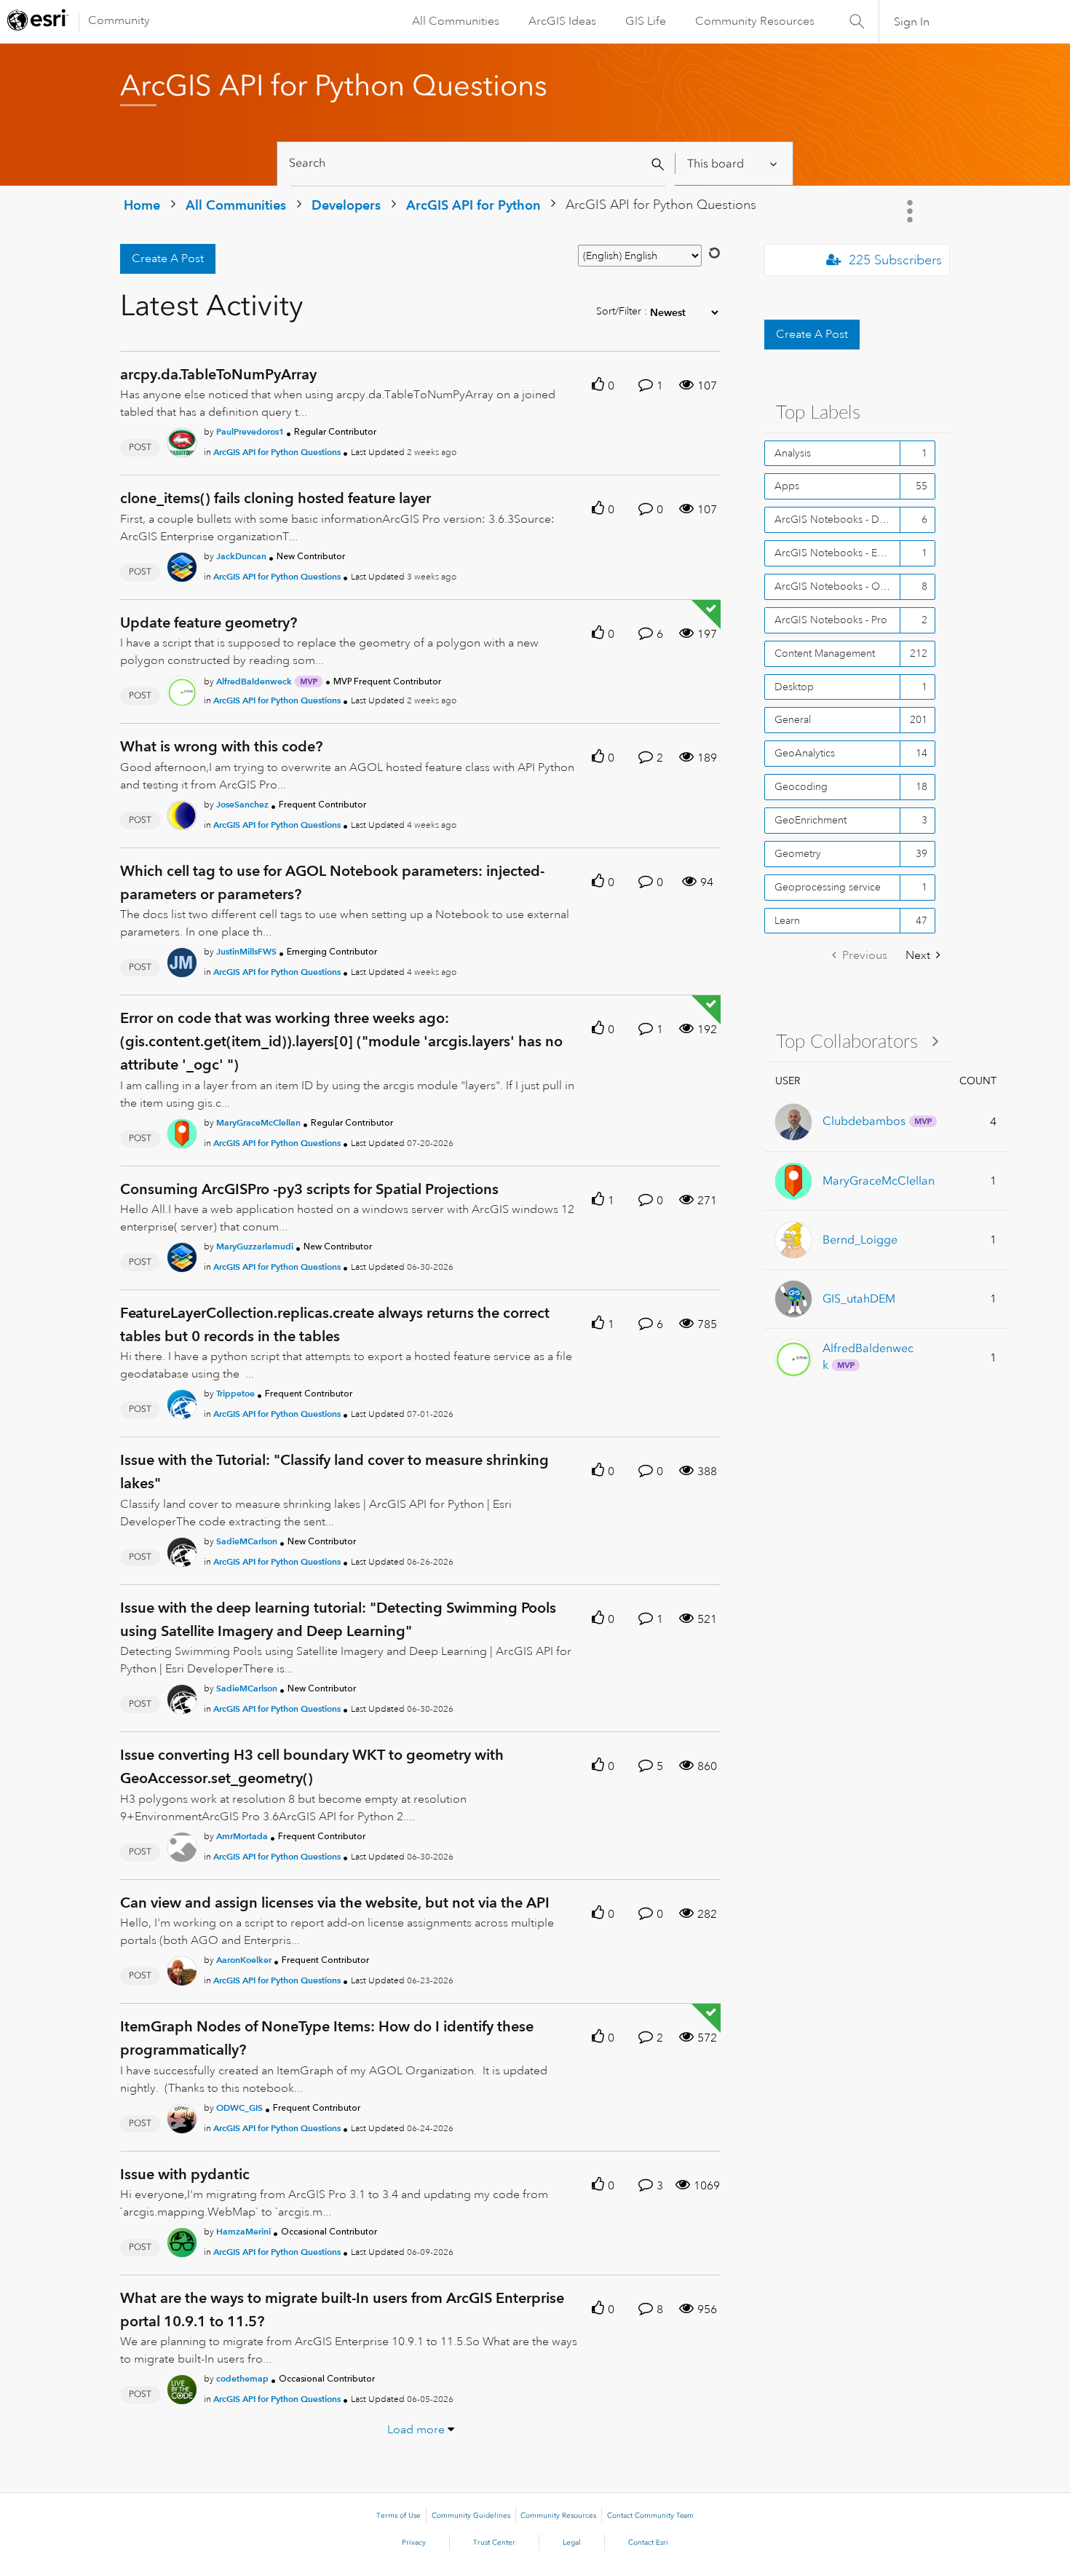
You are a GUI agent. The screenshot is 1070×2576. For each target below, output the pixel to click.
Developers (346, 205)
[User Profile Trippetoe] (182, 1402)
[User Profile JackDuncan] (182, 564)
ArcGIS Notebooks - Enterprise (837, 553)
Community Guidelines (471, 2516)
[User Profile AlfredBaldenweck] (182, 689)
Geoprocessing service (828, 887)
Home (142, 205)
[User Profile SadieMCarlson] (182, 1549)
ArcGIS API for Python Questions (277, 452)
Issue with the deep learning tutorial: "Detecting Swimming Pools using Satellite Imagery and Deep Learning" (338, 1619)
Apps (787, 486)
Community (119, 20)
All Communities (456, 21)
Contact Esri (648, 2543)
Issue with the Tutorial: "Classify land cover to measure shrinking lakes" (334, 1471)
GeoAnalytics (805, 753)
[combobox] (478, 163)
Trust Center (494, 2543)
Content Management (825, 653)
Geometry (798, 853)
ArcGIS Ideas (562, 21)
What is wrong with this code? (221, 746)
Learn (787, 920)
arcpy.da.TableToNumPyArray (218, 374)
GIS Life (646, 21)
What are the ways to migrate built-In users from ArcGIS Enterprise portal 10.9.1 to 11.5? (342, 2310)
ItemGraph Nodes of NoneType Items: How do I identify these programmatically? (327, 2038)
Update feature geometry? (209, 623)
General (793, 719)
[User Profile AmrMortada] (182, 1844)
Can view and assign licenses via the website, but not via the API (335, 1903)
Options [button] (911, 211)
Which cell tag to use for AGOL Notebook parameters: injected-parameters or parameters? (332, 882)
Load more (416, 2430)
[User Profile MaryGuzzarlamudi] (182, 1255)
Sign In (912, 22)
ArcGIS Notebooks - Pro (831, 620)
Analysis (793, 453)
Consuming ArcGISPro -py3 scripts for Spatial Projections (309, 1189)
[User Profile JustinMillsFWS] (182, 960)
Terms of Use (399, 2516)
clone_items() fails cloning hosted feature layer (276, 498)
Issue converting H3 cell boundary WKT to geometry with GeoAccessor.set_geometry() (312, 1766)
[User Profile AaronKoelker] (182, 1968)
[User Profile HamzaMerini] (182, 2240)
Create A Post (168, 258)
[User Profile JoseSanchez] (182, 813)
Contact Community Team (650, 2516)
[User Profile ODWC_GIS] (182, 2116)
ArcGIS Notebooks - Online (837, 586)
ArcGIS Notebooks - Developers (837, 519)
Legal (572, 2543)
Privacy (414, 2543)
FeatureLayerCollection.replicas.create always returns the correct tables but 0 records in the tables (335, 1324)
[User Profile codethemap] (182, 2387)
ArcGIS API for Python (473, 205)
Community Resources (755, 21)
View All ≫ (857, 1041)
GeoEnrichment (811, 820)
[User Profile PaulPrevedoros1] (182, 440)
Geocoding (801, 786)
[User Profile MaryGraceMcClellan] (182, 1131)
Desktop (794, 687)
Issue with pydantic (185, 2174)
